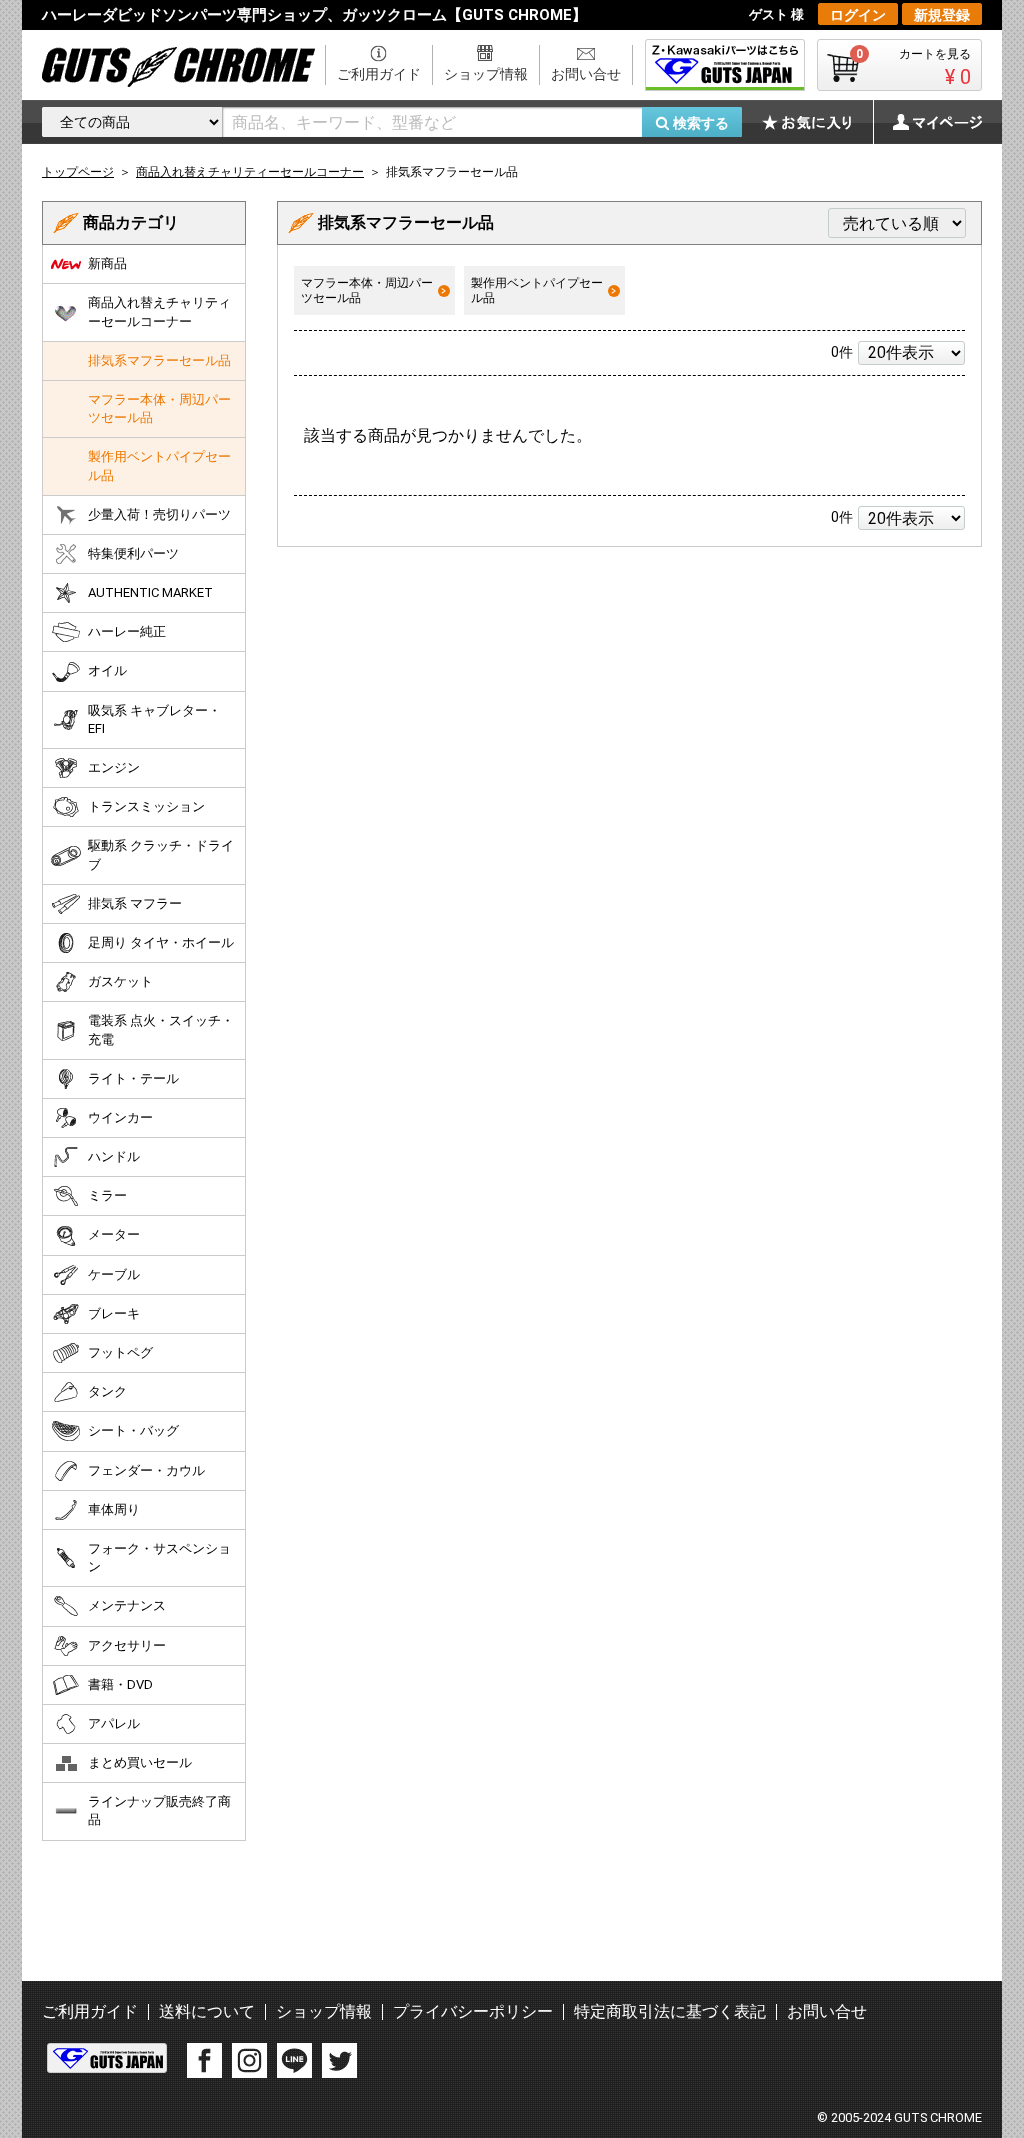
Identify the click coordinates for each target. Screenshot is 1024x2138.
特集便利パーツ (133, 553)
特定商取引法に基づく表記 (670, 2011)
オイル (107, 670)
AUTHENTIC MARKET (150, 592)
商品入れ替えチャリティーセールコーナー (159, 311)
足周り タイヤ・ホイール (161, 942)
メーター (114, 1234)
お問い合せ (586, 74)
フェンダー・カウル (146, 1470)
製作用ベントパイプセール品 (537, 290)
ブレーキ (114, 1313)
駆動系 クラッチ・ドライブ (161, 854)
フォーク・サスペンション (159, 1557)
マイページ (927, 122)
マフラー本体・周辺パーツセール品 (367, 290)
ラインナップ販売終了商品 (159, 1810)
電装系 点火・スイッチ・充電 (161, 1029)
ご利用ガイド (379, 74)
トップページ (78, 172)
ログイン (858, 15)
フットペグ (120, 1352)
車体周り (114, 1509)
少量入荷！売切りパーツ (159, 514)
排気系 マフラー (135, 903)
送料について (207, 2011)
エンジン (114, 767)
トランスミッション (146, 806)
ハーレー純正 (127, 631)
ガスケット (120, 981)
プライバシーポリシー (473, 2011)
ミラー (107, 1195)
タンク (107, 1391)
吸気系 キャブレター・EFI (154, 719)
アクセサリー (127, 1645)
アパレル (114, 1723)
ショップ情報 (486, 74)
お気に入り (817, 122)
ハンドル (114, 1156)
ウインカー (120, 1117)
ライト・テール (133, 1078)
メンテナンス (127, 1605)
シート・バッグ (133, 1430)
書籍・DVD (120, 1684)
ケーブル (114, 1274)
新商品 (107, 263)
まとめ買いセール (140, 1762)
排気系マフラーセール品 (159, 360)
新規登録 (942, 15)
